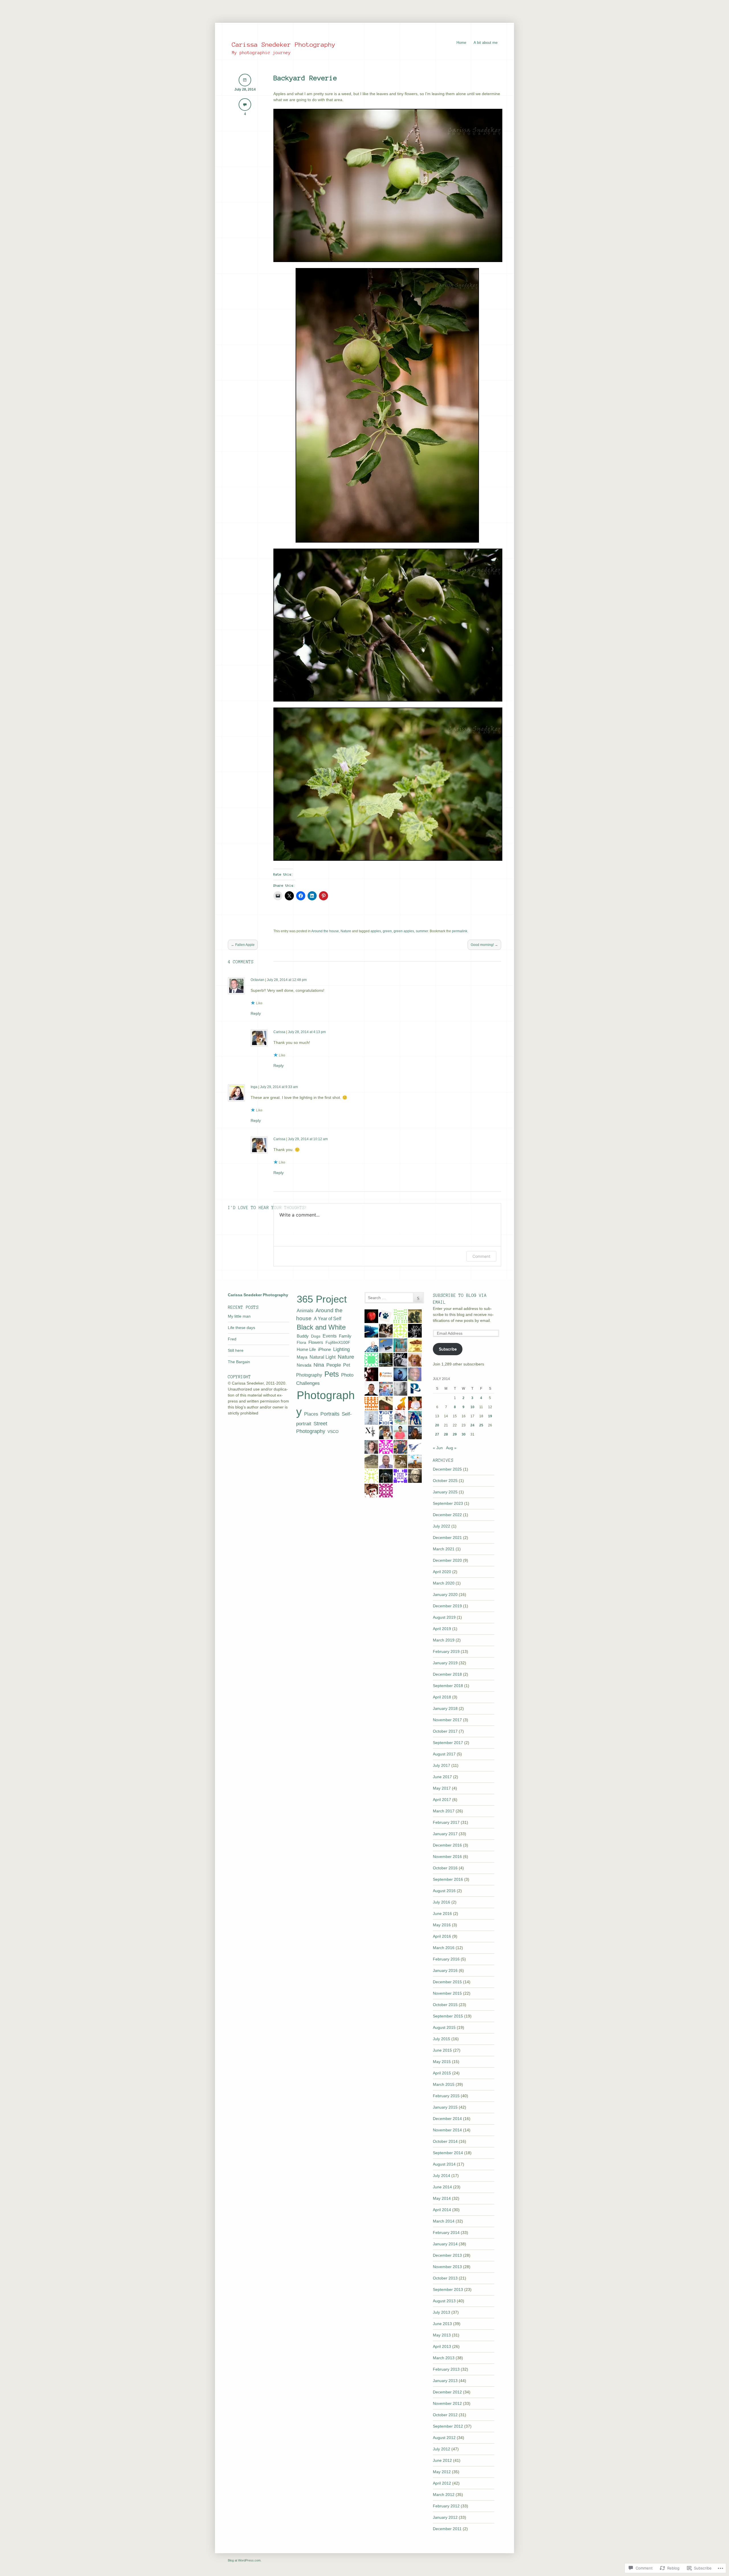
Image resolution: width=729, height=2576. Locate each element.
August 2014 (444, 2164)
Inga (254, 1087)
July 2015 (442, 2039)
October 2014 (445, 2141)
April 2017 (442, 1800)
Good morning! (484, 945)
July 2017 (442, 1765)
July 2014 (442, 2176)
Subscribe (448, 1349)
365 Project (322, 1299)
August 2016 (444, 1891)
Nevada (304, 1365)
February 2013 (446, 2369)
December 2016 (447, 1845)
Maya (302, 1357)
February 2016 (446, 1959)
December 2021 (447, 1538)
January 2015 (445, 2107)
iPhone (324, 1349)
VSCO (333, 1432)
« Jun (438, 1448)
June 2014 (442, 2187)
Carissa (279, 1032)
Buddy (303, 1336)
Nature (346, 931)
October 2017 (445, 1731)
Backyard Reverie (305, 78)
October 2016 (445, 1868)
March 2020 (444, 1583)
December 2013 (447, 2255)
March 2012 (444, 2495)
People (334, 1365)
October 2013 (445, 2278)
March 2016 (444, 1948)
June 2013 (442, 2324)
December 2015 (447, 1982)
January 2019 (445, 1663)
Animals (305, 1311)
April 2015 (442, 2073)
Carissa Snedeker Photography (284, 44)
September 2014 (448, 2153)
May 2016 (442, 1925)
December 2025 (447, 1469)
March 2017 (444, 1811)
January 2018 (445, 1708)
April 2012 (442, 2483)
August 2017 (444, 1754)
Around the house (325, 931)
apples (376, 931)
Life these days (241, 1328)
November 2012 (447, 2403)
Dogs (316, 1336)
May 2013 (442, 2335)
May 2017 (442, 1788)
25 (481, 1425)
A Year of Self (327, 1319)
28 (446, 1434)
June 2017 (442, 1777)
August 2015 (444, 2027)
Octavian (257, 980)
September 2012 (448, 2426)
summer (422, 931)
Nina (319, 1365)
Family (345, 1336)
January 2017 (445, 1834)
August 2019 (444, 1617)
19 (490, 1416)
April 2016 (442, 1936)
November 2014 (447, 2130)
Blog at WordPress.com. (245, 2560)
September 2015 (448, 2016)
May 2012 (442, 2472)
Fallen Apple (243, 945)
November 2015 (447, 1993)
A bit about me (486, 43)
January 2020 (445, 1594)
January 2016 (445, 1970)
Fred (232, 1339)
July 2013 (442, 2312)
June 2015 (442, 2050)
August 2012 (444, 2438)
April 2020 (442, 1572)
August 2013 (444, 2301)
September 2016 (448, 1879)
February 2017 (446, 1822)
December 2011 (447, 2529)
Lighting (341, 1349)
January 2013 (445, 2381)
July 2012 (442, 2449)
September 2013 (448, 2289)
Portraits (330, 1414)
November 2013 (447, 2267)
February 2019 (446, 1651)
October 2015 (445, 2005)
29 (455, 1434)
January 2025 (445, 1492)
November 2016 (447, 1857)
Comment (481, 1256)
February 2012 (446, 2506)
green (387, 931)
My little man (239, 1316)
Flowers (316, 1342)
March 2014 (444, 2221)
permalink (460, 931)
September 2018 (448, 1686)
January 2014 (445, 2244)
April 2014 (442, 2210)
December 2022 (447, 1515)
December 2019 (447, 1606)
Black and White (321, 1327)
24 (472, 1425)
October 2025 (445, 1481)
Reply (256, 1013)
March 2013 (444, 2358)
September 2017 (448, 1743)
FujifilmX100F (338, 1342)
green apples (404, 931)
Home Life (306, 1350)
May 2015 (442, 2062)
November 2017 (447, 1720)
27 (437, 1434)
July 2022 (442, 1526)
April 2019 (442, 1629)
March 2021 (444, 1549)
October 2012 (445, 2415)
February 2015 (446, 2096)
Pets (332, 1374)
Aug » (451, 1448)
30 (464, 1434)
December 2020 (447, 1560)
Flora (301, 1342)
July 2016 (442, 1902)
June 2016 (442, 1913)
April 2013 (442, 2346)
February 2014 (446, 2232)
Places (311, 1414)
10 (472, 1407)
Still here (236, 1350)
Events (330, 1336)
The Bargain (239, 1362)
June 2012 (442, 2460)
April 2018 (442, 1697)
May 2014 (442, 2198)
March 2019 (444, 1640)
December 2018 (447, 1674)
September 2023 (448, 1503)
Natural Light (322, 1357)
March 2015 (444, 2084)
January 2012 (445, 2517)
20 (437, 1425)
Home (461, 43)
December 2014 (447, 2119)
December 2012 (447, 2392)
